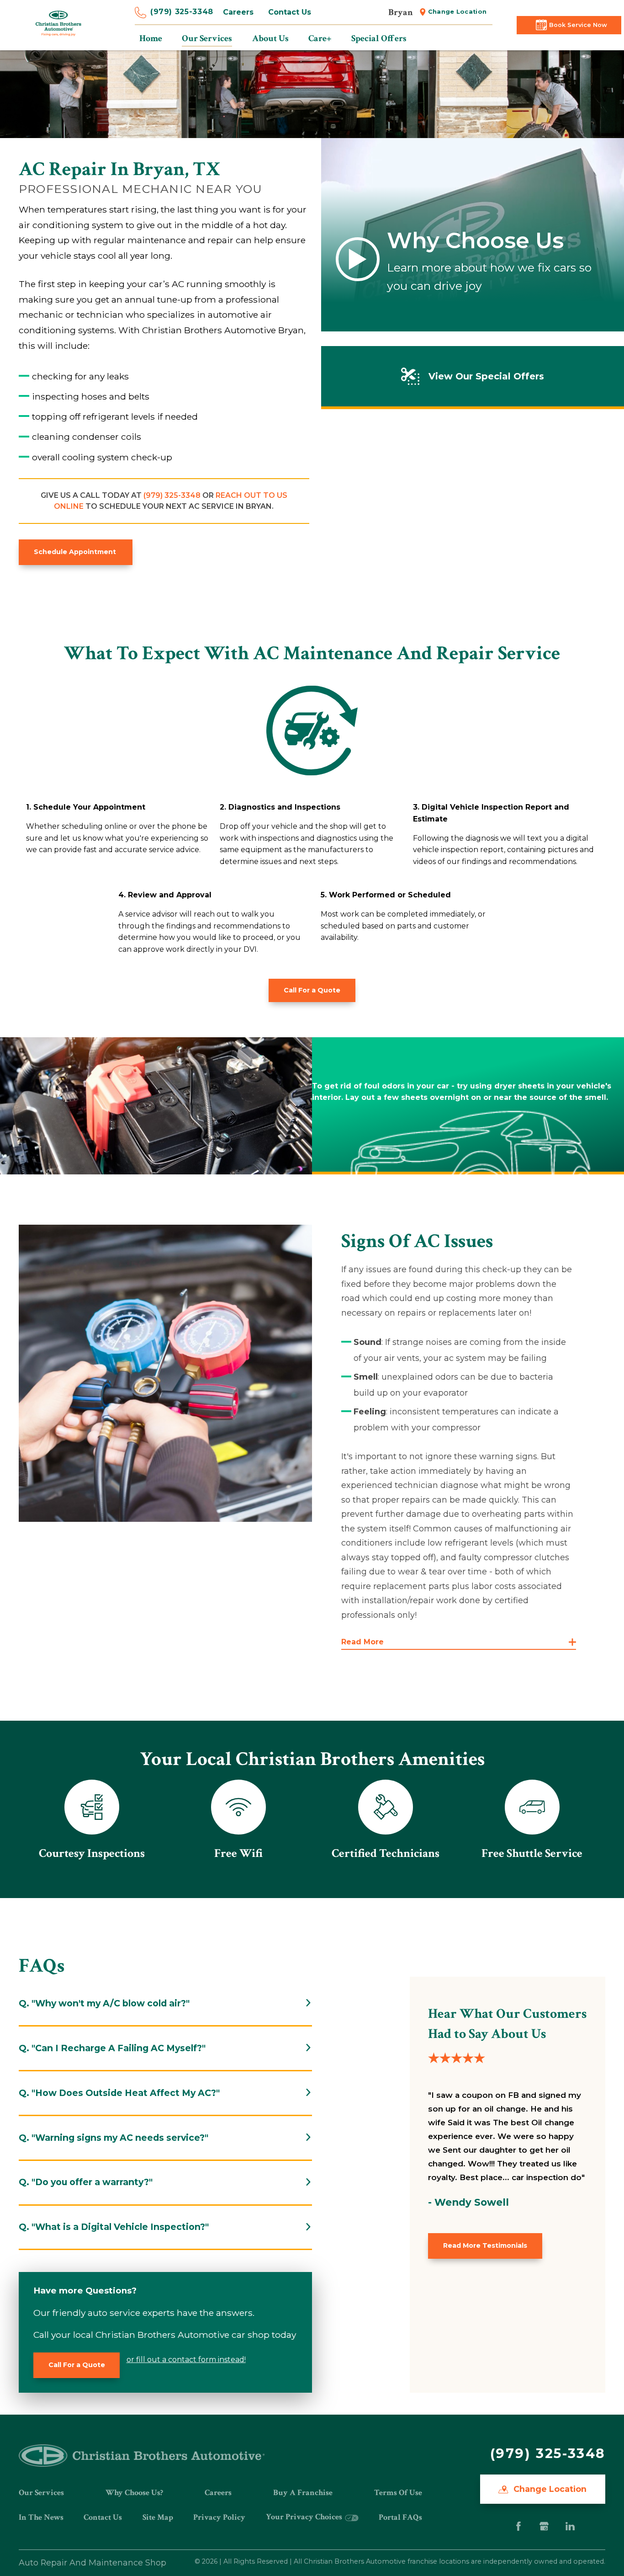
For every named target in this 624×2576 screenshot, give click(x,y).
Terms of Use (398, 2493)
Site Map (158, 2517)
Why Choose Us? (134, 2493)
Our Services (41, 2493)
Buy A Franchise (303, 2493)
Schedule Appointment (76, 552)
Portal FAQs (400, 2517)
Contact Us (290, 12)
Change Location (457, 12)
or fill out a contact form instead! (186, 2360)
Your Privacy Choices (305, 2517)
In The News (41, 2517)
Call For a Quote (312, 990)
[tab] (165, 2003)
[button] (459, 1642)
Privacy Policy (219, 2517)
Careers (238, 12)
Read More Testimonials (485, 2245)
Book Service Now (578, 25)
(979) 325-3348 (182, 12)
